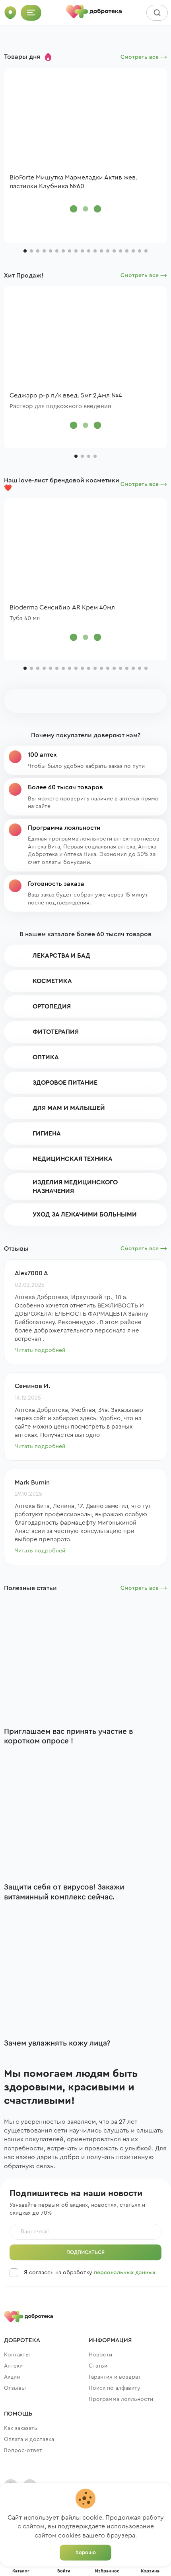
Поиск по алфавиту (115, 2388)
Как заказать (21, 2428)
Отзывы (15, 2388)
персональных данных (125, 2273)
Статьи (98, 2366)
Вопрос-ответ (23, 2451)
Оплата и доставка (29, 2439)
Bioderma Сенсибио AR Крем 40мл (62, 607)
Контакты (17, 2355)
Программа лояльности (121, 2399)
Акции (12, 2377)
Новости (100, 2355)
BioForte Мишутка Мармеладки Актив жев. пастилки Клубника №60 (73, 182)
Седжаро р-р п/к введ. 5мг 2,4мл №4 (66, 395)
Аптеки (13, 2366)
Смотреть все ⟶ (144, 57)
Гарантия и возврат (115, 2377)
